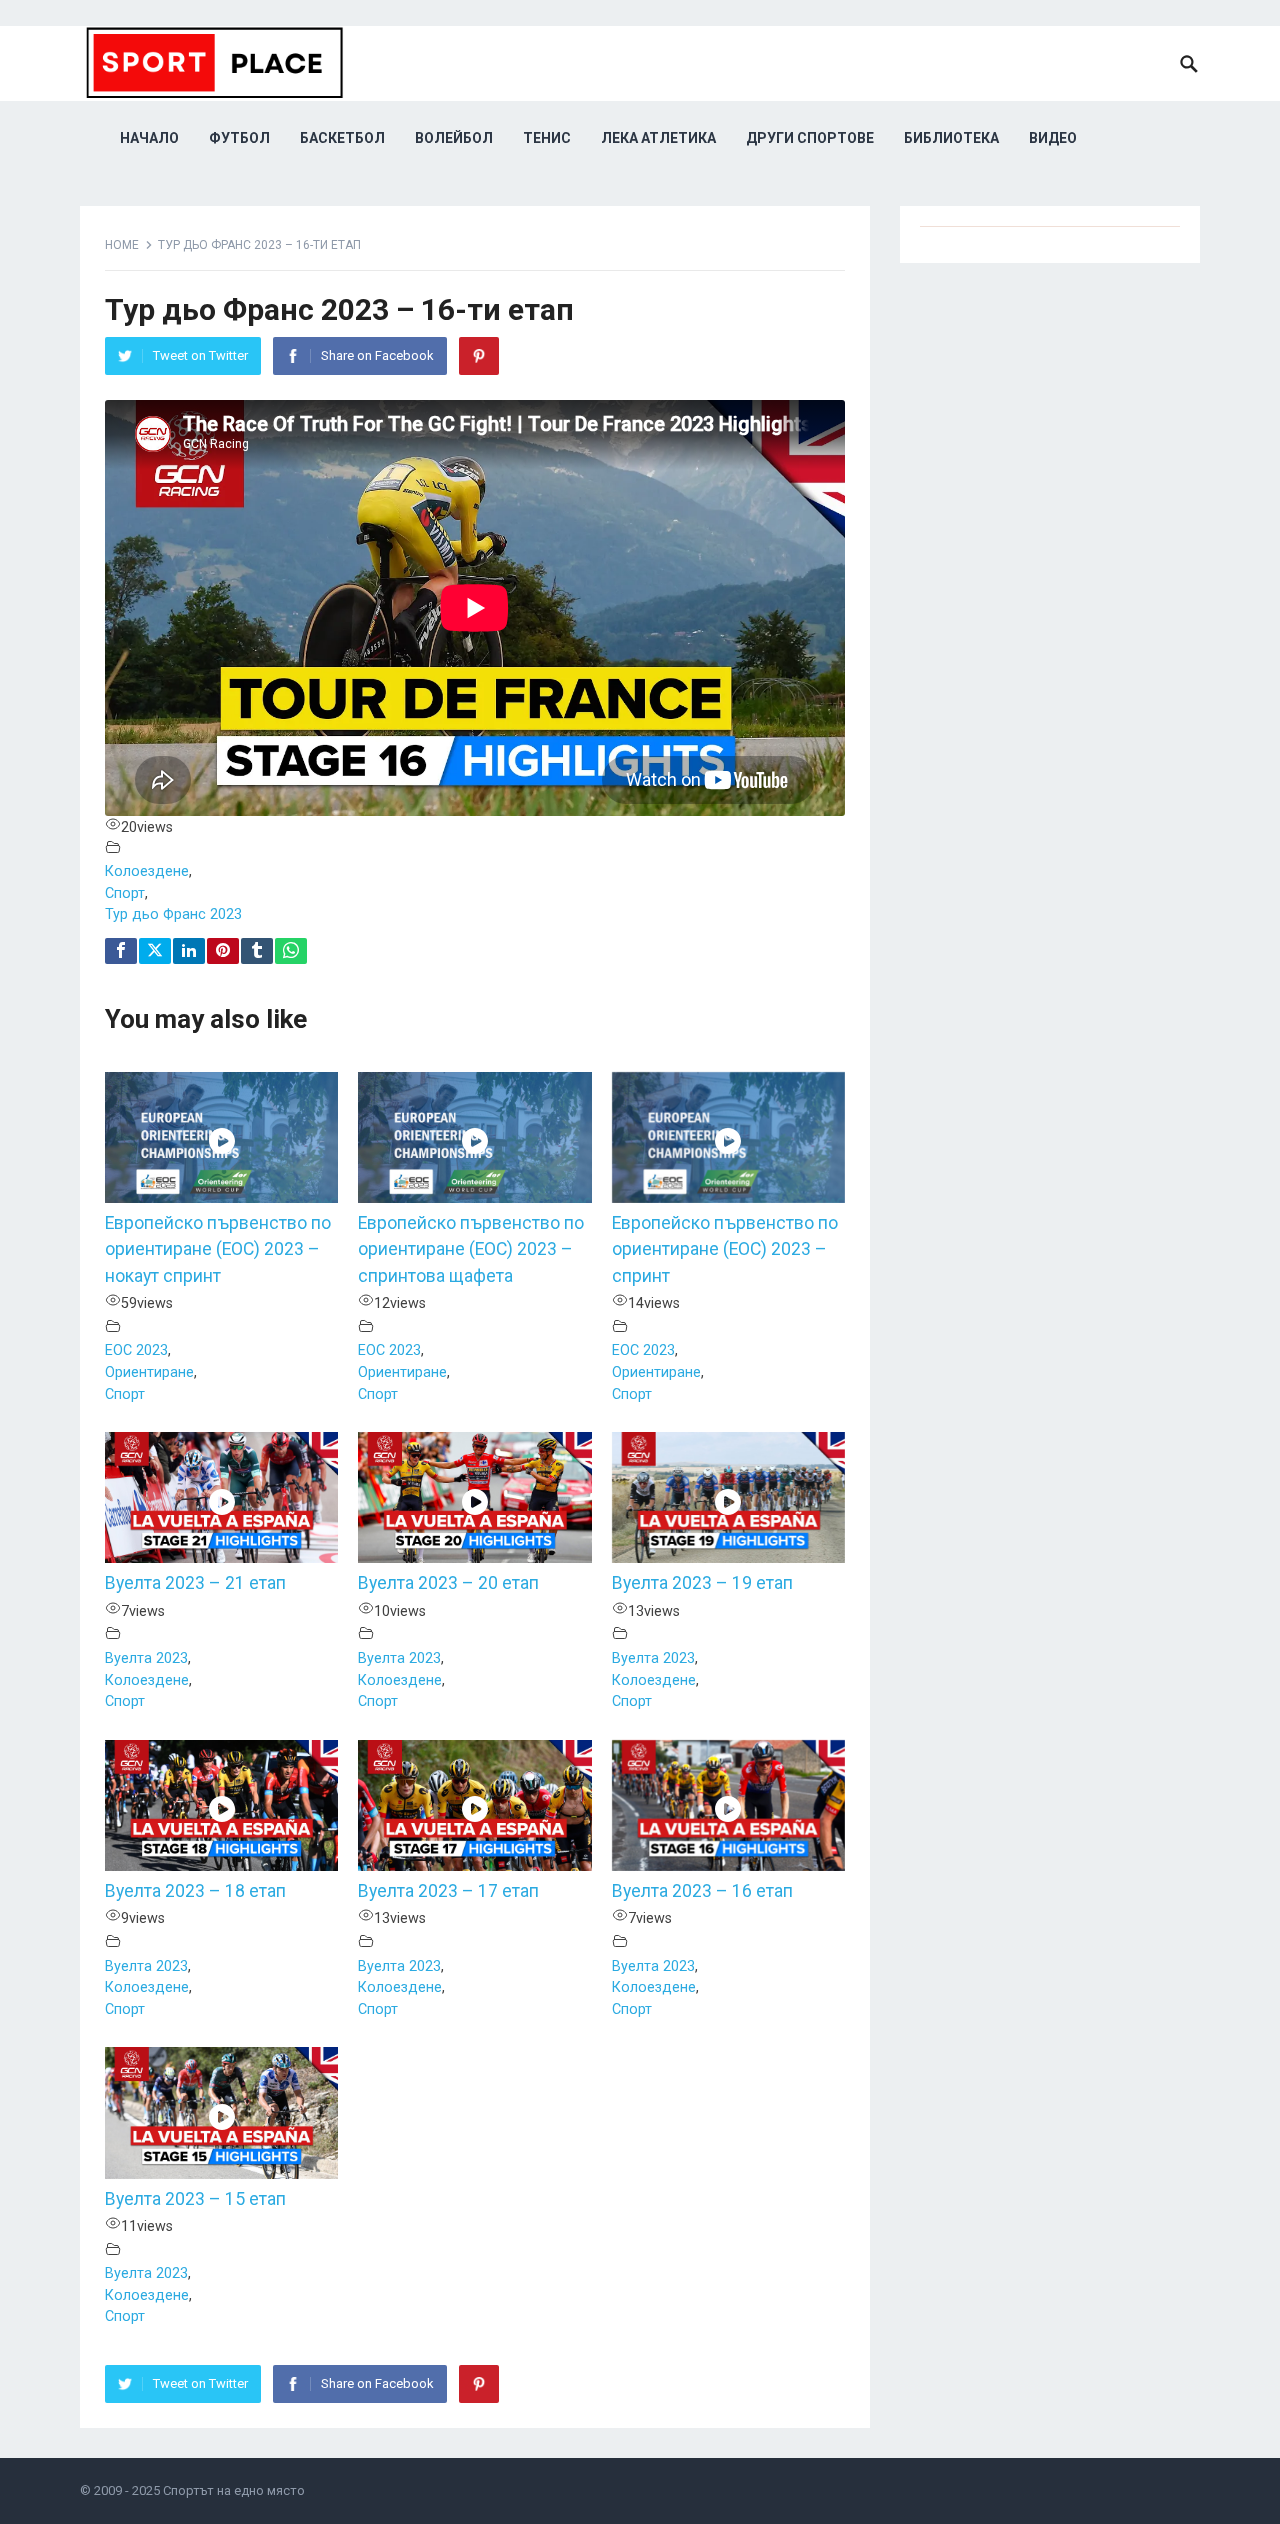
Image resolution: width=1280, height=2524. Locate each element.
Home (122, 245)
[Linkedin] (189, 951)
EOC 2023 (136, 1350)
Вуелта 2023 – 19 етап (702, 1583)
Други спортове (810, 138)
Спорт (125, 893)
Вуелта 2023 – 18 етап (195, 1891)
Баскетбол (342, 138)
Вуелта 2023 (146, 1658)
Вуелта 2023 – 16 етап (702, 1891)
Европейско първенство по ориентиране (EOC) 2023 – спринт (725, 1249)
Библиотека (951, 138)
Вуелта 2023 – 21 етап (195, 1583)
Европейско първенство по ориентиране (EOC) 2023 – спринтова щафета (471, 1249)
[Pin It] (223, 951)
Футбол (239, 138)
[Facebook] (121, 951)
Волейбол (454, 138)
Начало (149, 138)
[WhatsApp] (291, 951)
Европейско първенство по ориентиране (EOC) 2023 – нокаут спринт (218, 1249)
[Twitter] (155, 951)
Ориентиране (149, 1372)
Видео (1053, 138)
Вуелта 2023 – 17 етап (448, 1891)
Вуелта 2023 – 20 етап (448, 1583)
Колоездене (147, 871)
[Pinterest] (479, 356)
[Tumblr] (257, 951)
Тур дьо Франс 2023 (173, 914)
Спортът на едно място (234, 2490)
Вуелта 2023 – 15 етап (195, 2199)
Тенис (547, 138)
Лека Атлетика (658, 138)
